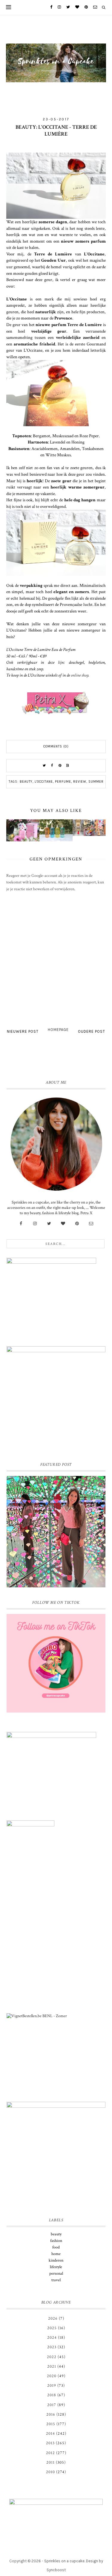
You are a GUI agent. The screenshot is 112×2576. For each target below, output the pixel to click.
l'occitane (44, 782)
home (56, 2254)
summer (96, 782)
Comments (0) (56, 746)
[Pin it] (60, 766)
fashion (56, 2241)
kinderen (56, 2260)
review (80, 782)
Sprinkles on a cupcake (64, 2561)
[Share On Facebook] (52, 766)
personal (56, 2273)
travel (56, 2280)
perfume (63, 782)
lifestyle (56, 2267)
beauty (26, 782)
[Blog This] (68, 766)
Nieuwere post (23, 1031)
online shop (80, 675)
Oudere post (92, 1031)
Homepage (58, 1030)
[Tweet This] (45, 766)
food (56, 2247)
